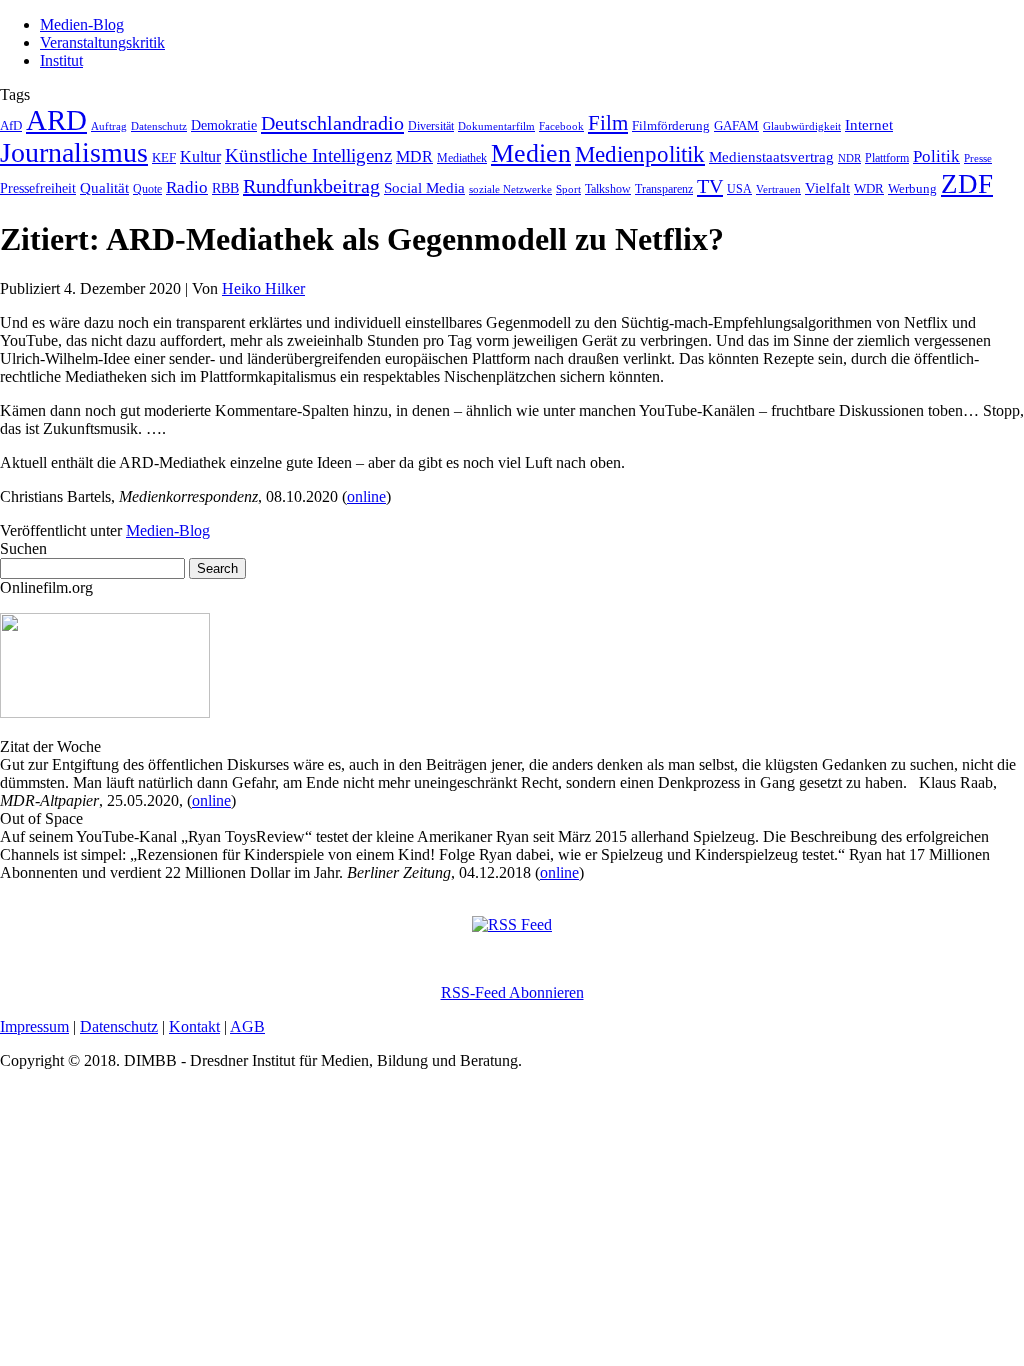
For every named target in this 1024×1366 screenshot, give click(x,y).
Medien (531, 153)
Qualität (104, 188)
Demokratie (224, 125)
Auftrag (109, 126)
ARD (56, 120)
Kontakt (194, 1026)
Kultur (200, 156)
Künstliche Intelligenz (308, 155)
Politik (936, 156)
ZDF (967, 184)
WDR (869, 189)
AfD (11, 125)
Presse (978, 158)
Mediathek (462, 158)
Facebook (561, 126)
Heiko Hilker (263, 288)
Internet (869, 125)
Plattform (887, 158)
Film (608, 123)
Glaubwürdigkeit (802, 126)
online (366, 496)
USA (739, 189)
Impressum (34, 1026)
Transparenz (664, 189)
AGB (247, 1026)
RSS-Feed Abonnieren (512, 992)
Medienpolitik (640, 154)
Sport (568, 189)
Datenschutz (159, 126)
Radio (187, 187)
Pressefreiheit (38, 188)
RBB (225, 188)
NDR (849, 158)
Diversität (431, 126)
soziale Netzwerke (510, 189)
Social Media (424, 188)
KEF (164, 157)
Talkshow (608, 189)
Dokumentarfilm (496, 126)
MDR (414, 156)
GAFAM (736, 126)
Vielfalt (827, 188)
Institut (61, 60)
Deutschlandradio (332, 123)
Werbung (912, 188)
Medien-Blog (82, 24)
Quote (147, 189)
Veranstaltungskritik (102, 42)
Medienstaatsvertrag (771, 157)
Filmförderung (671, 125)
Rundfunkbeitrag (311, 186)
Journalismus (74, 152)
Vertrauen (778, 189)
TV (710, 186)
